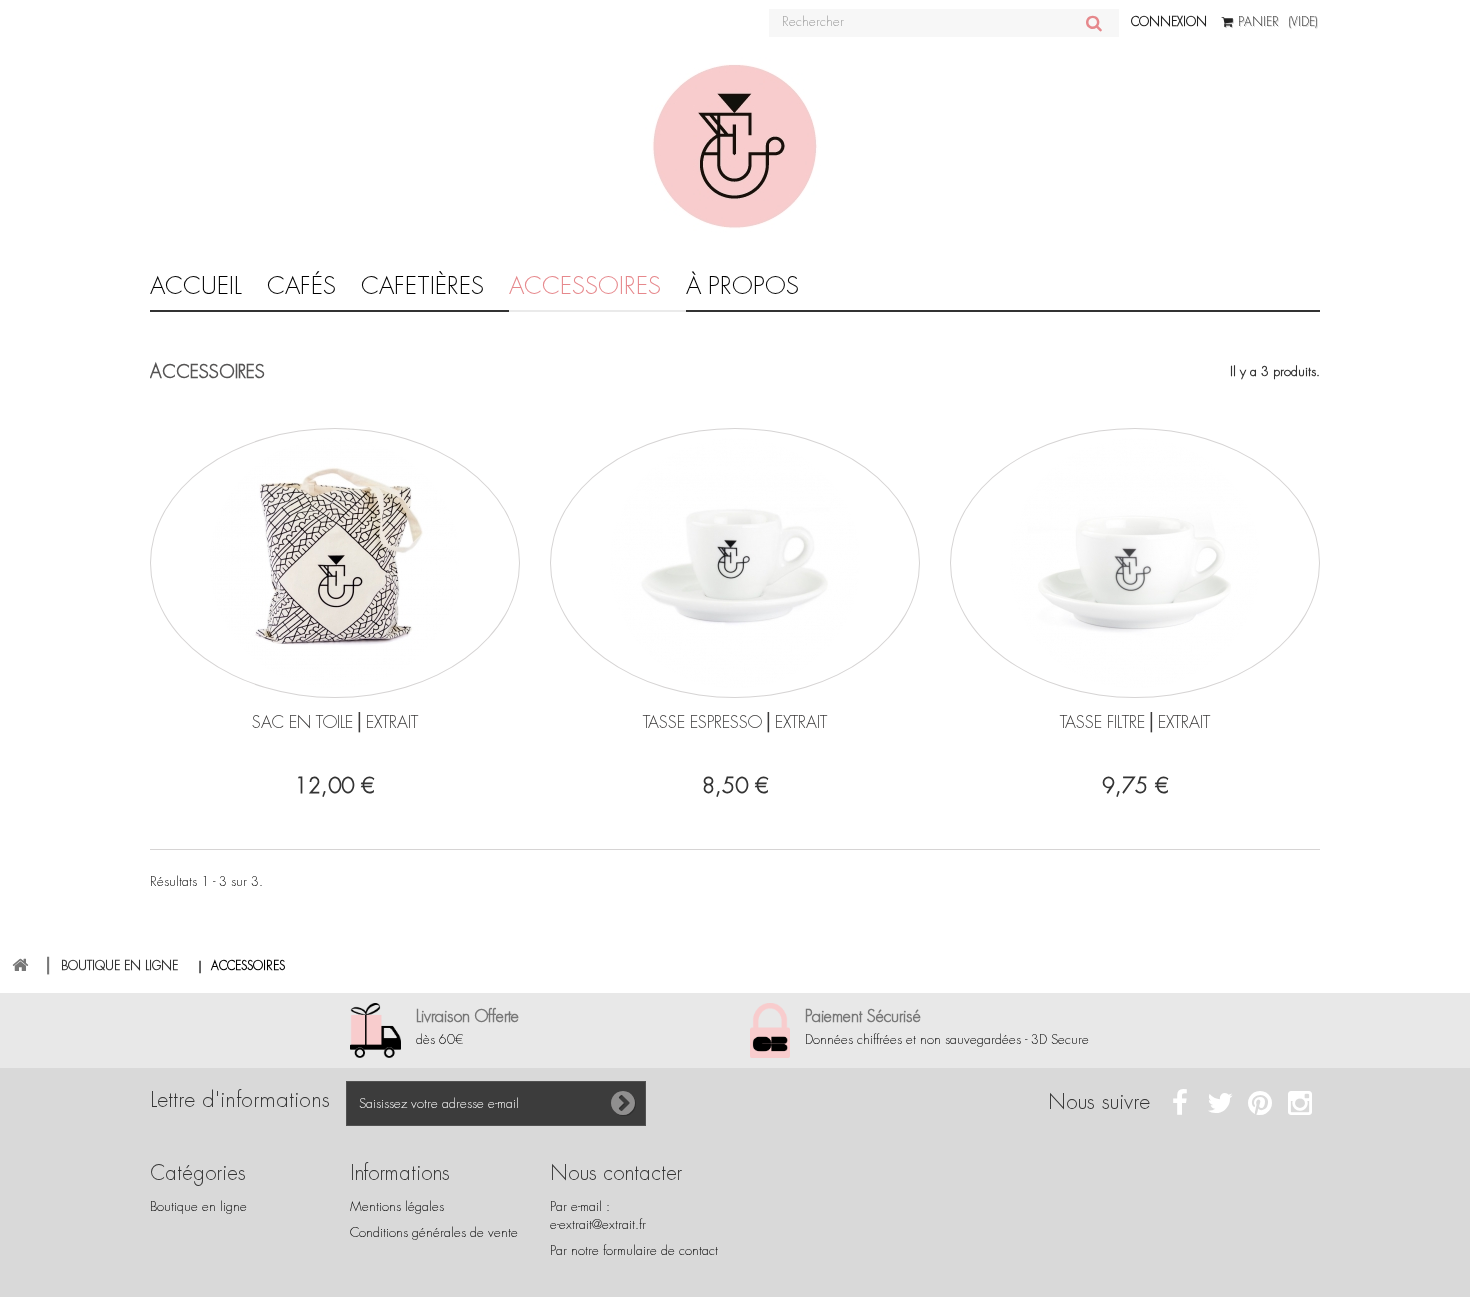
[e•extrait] (735, 147)
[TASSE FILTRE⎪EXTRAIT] (1135, 563)
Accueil (196, 286)
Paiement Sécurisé (863, 1016)
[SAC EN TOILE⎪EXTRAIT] (335, 563)
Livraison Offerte (467, 1016)
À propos (742, 286)
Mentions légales (397, 1206)
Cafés (301, 286)
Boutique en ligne (198, 1206)
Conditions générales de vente (434, 1232)
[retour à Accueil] (20, 965)
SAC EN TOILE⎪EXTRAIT (335, 722)
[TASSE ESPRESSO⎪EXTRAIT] (735, 563)
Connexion (1169, 22)
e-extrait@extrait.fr (598, 1224)
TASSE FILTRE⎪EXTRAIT (1135, 722)
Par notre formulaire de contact (634, 1250)
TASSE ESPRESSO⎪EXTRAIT (735, 722)
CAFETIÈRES (422, 286)
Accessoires (585, 286)
